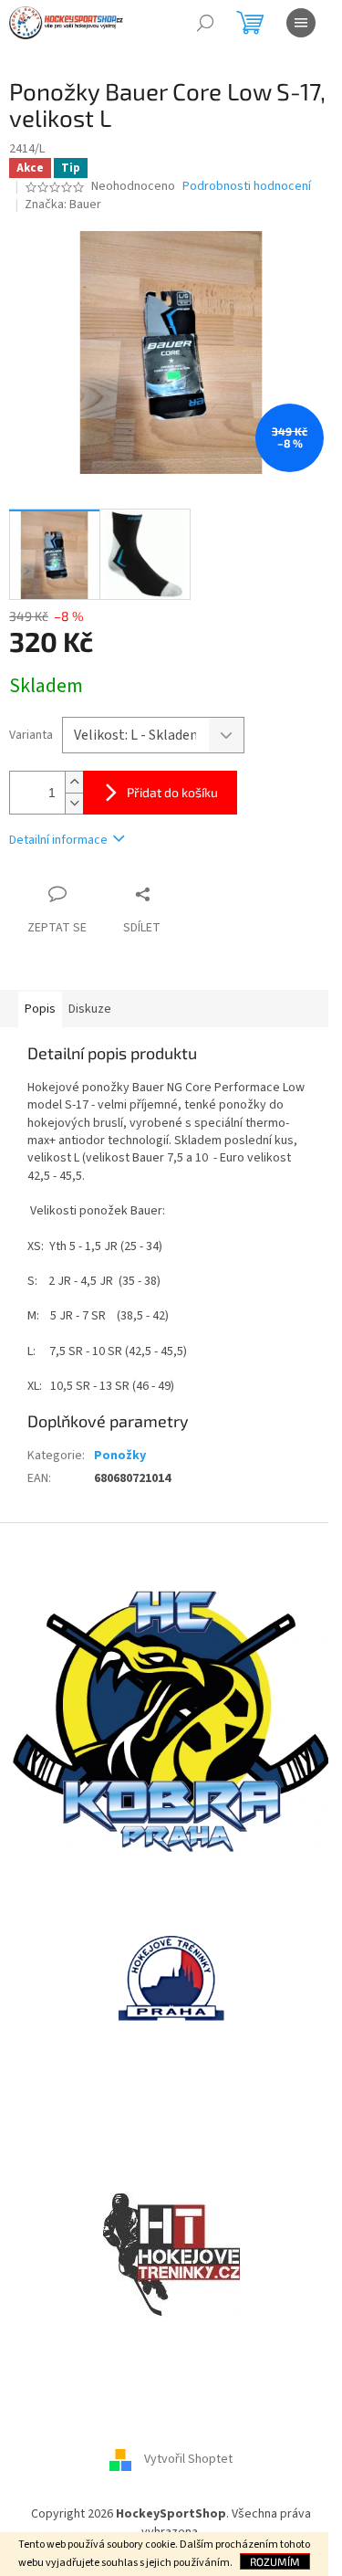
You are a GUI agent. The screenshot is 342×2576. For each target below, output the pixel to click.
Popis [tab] (40, 1009)
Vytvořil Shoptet (188, 2460)
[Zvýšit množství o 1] (74, 782)
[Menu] (301, 23)
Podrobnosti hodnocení (247, 187)
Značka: (63, 205)
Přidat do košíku (172, 792)
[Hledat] (205, 23)
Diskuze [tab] (90, 1009)
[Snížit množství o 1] (74, 803)
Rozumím (275, 2561)
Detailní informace (58, 840)
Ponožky (120, 1456)
